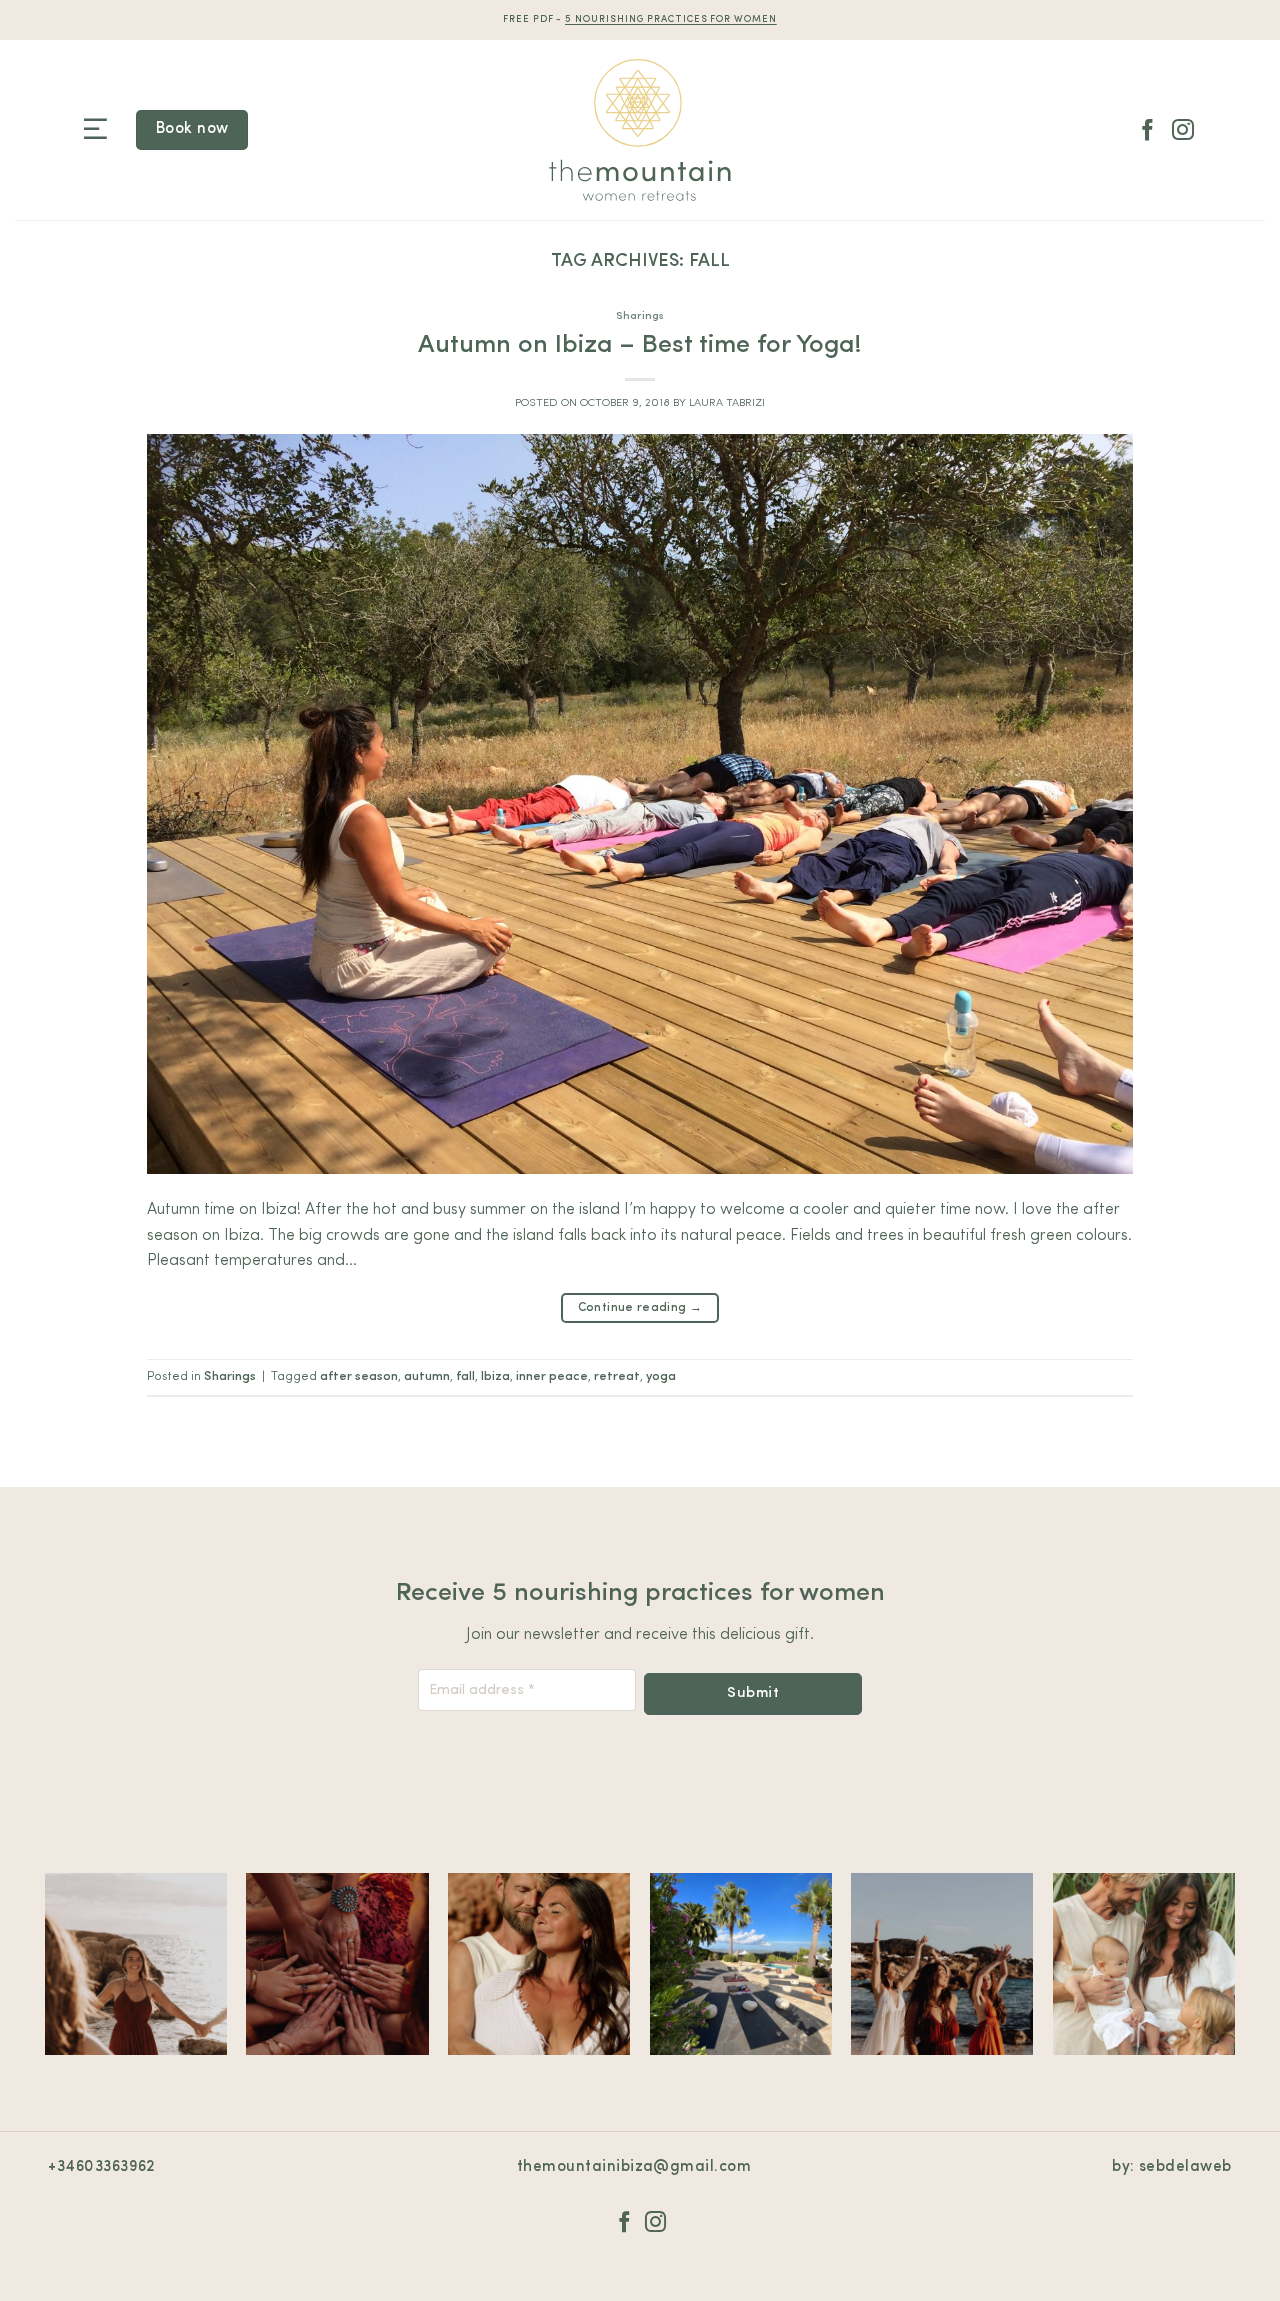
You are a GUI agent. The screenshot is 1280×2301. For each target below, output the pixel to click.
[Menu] (95, 130)
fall (465, 1376)
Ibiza (495, 1376)
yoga (661, 1376)
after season (359, 1376)
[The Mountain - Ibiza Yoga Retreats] (640, 130)
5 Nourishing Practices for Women (671, 19)
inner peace (552, 1376)
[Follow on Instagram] (1183, 131)
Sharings (640, 316)
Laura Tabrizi (727, 403)
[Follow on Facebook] (1148, 131)
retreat (617, 1376)
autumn (427, 1376)
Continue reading (640, 1308)
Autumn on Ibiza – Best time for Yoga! (640, 345)
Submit (753, 1693)
